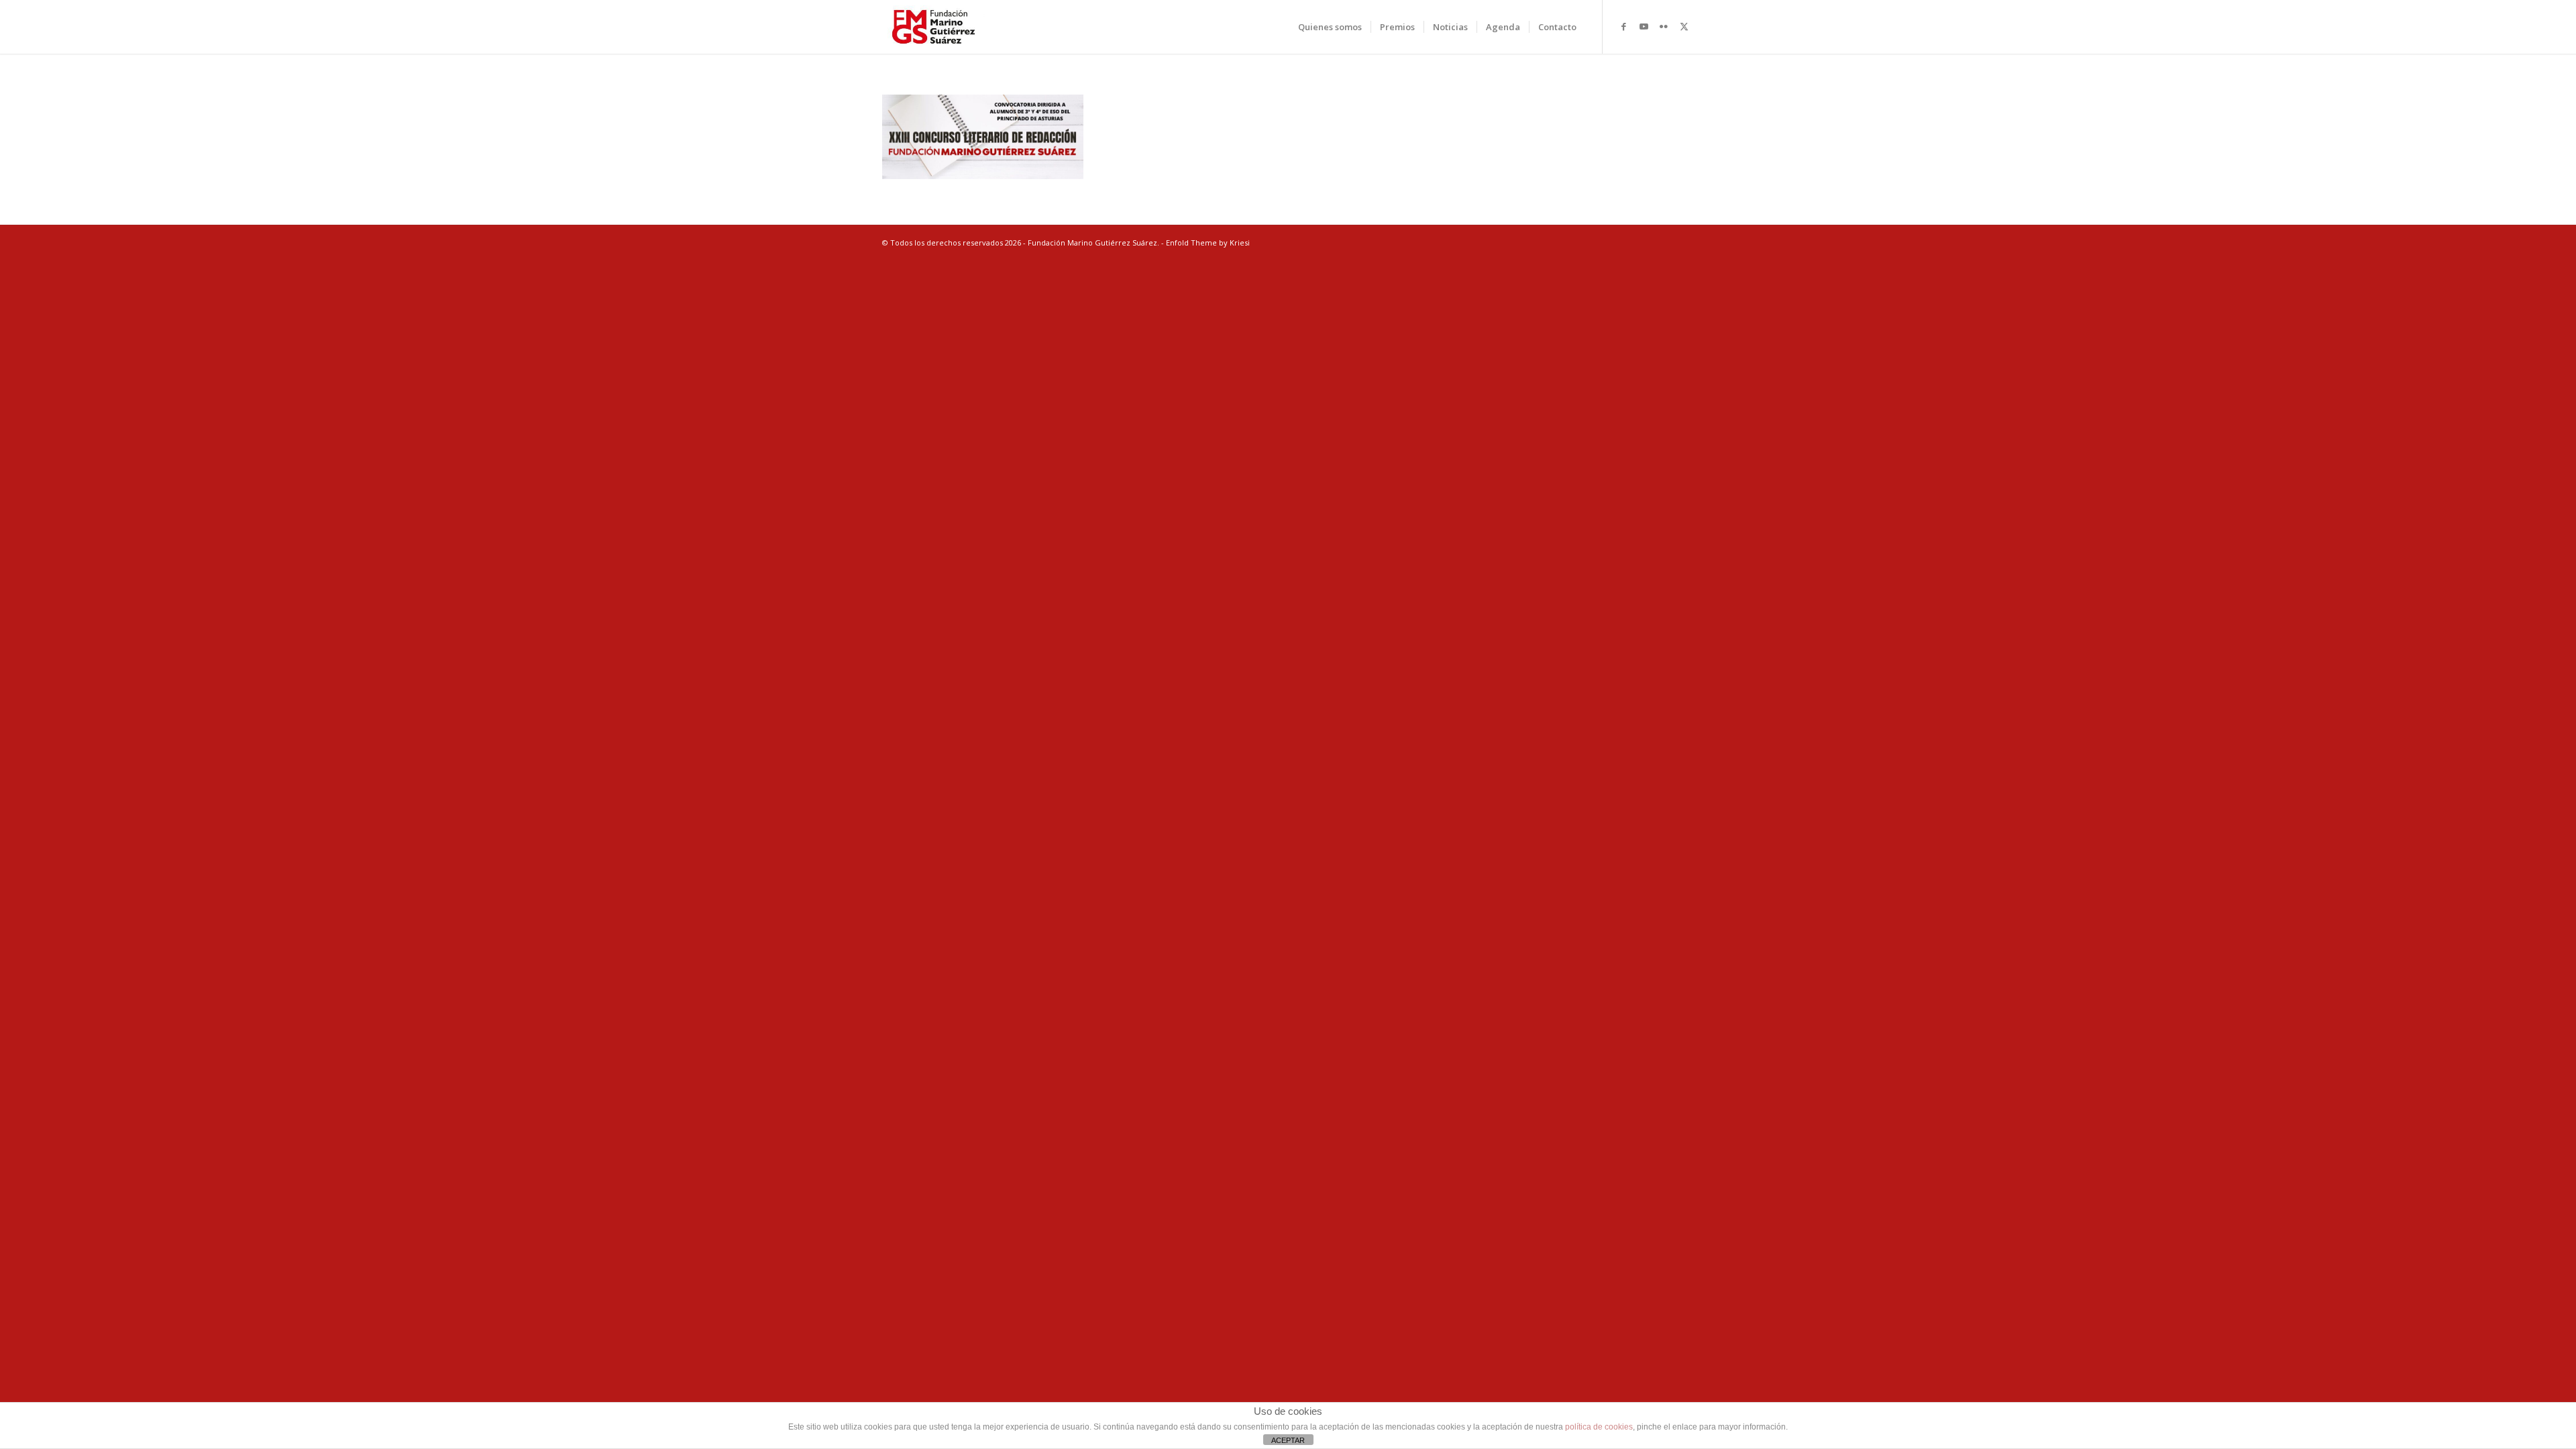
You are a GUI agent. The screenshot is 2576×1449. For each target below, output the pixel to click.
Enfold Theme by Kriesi (1208, 243)
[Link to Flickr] (1664, 26)
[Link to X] (1684, 26)
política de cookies (1599, 1427)
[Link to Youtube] (1644, 26)
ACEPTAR (1288, 1440)
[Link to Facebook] (1623, 26)
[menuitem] (1330, 27)
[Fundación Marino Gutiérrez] (933, 27)
